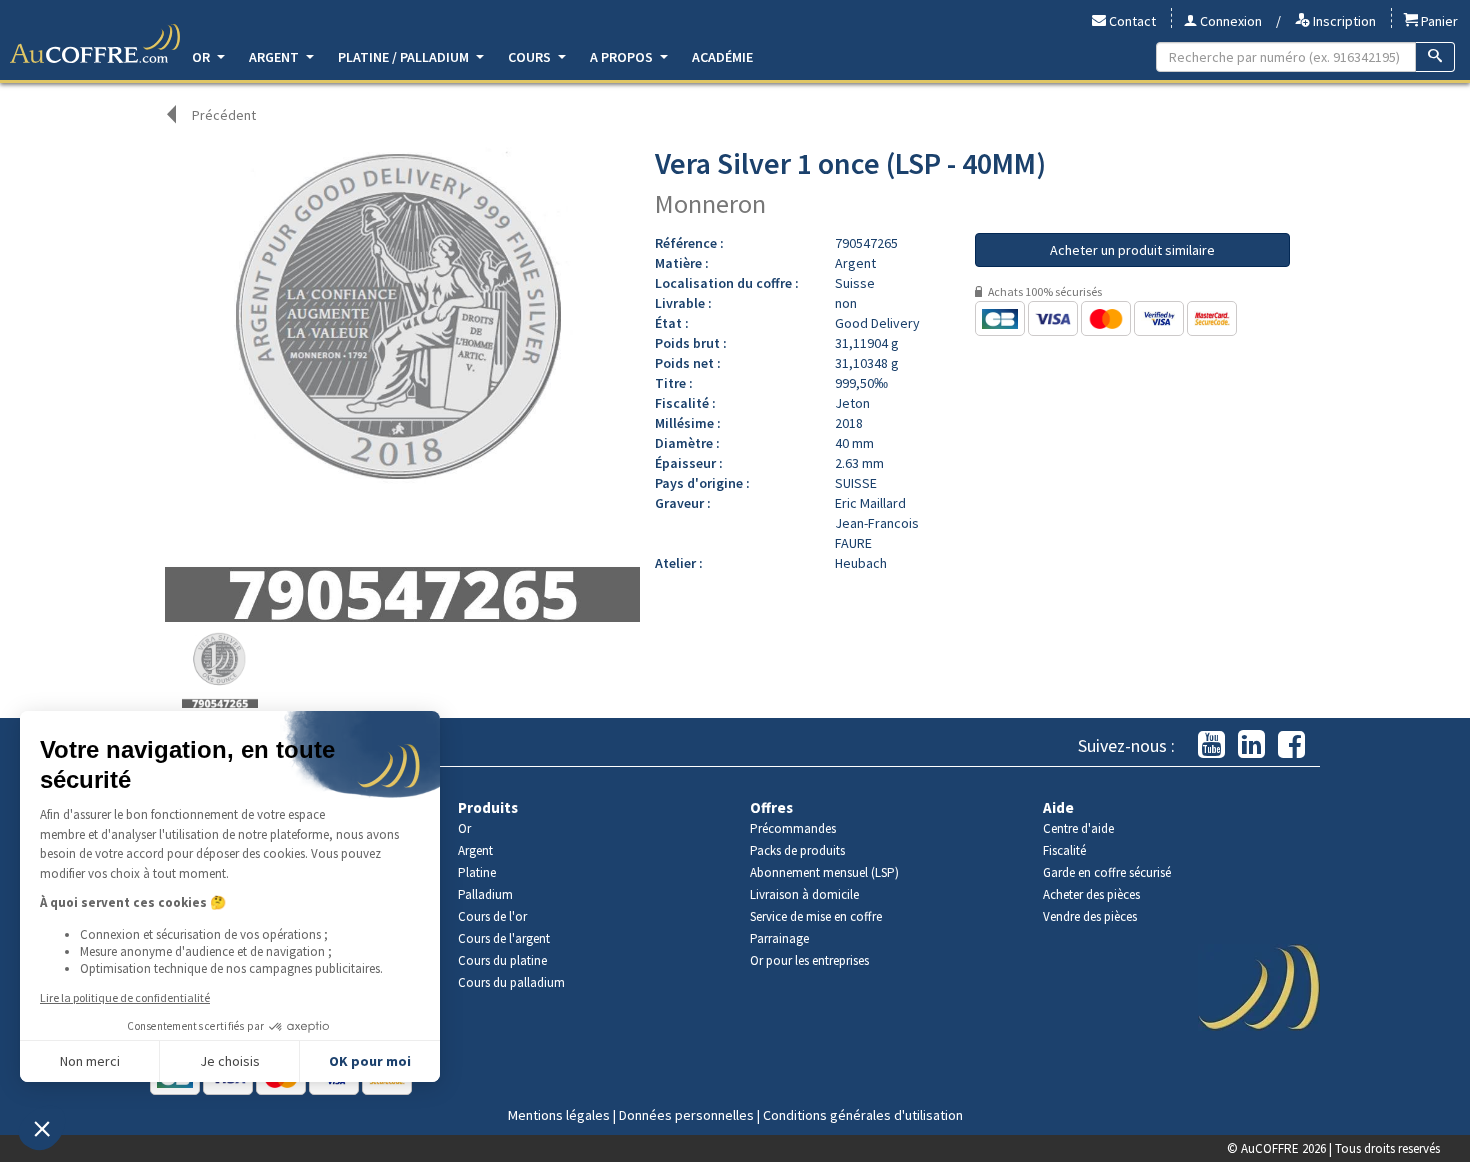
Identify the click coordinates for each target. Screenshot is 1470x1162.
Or (202, 57)
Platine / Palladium (405, 57)
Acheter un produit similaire (1132, 250)
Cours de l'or (492, 916)
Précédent (224, 115)
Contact (1131, 21)
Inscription (1343, 21)
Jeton (852, 403)
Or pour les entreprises (809, 960)
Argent (275, 57)
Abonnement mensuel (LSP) (824, 872)
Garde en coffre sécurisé (1107, 872)
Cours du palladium (511, 982)
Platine (477, 872)
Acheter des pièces (1091, 894)
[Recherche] (1435, 57)
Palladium (485, 894)
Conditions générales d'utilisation (863, 1115)
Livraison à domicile (804, 894)
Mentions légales (559, 1115)
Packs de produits (797, 850)
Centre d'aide (1078, 828)
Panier (1438, 21)
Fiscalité (1064, 850)
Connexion (1229, 21)
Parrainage (779, 938)
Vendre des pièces (1090, 916)
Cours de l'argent (504, 938)
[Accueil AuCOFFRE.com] (95, 44)
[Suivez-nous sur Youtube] (1211, 745)
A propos (623, 57)
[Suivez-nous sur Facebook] (1291, 745)
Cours (531, 57)
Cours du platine (502, 960)
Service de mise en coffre (816, 916)
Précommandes (793, 828)
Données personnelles (686, 1115)
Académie (722, 57)
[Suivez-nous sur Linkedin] (1251, 745)
